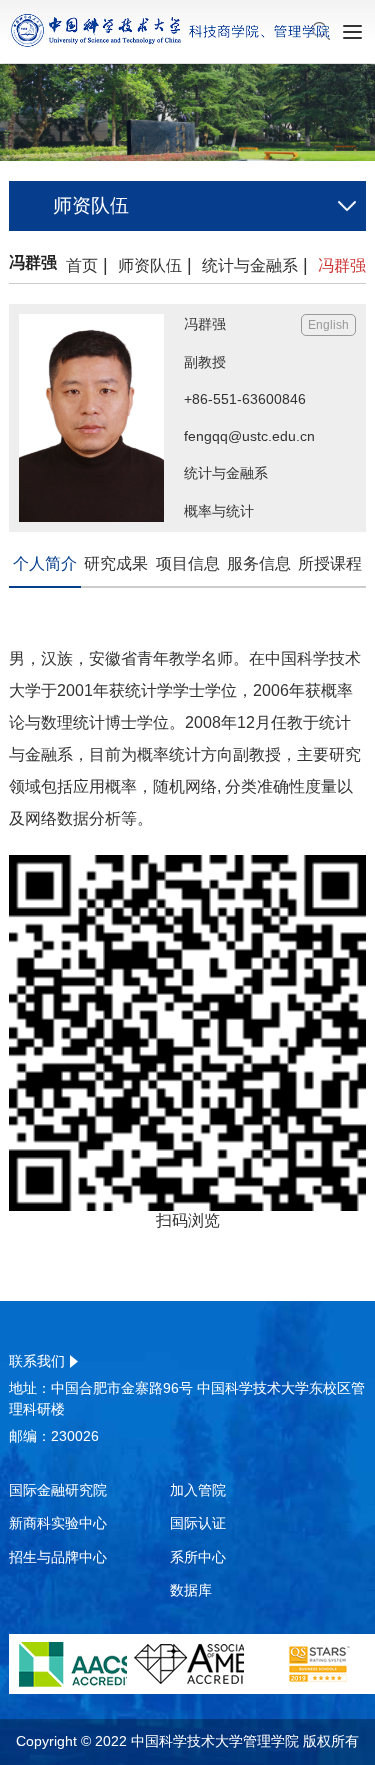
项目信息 (188, 563)
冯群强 (342, 265)
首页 (82, 265)
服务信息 (259, 563)
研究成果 (116, 563)
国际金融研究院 (58, 1490)
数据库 (191, 1590)
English (328, 325)
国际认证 (198, 1523)
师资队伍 (150, 265)
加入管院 (198, 1490)
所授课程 (330, 563)
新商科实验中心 (58, 1523)
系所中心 (198, 1557)
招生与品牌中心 (58, 1557)
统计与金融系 (255, 265)
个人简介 (45, 563)
